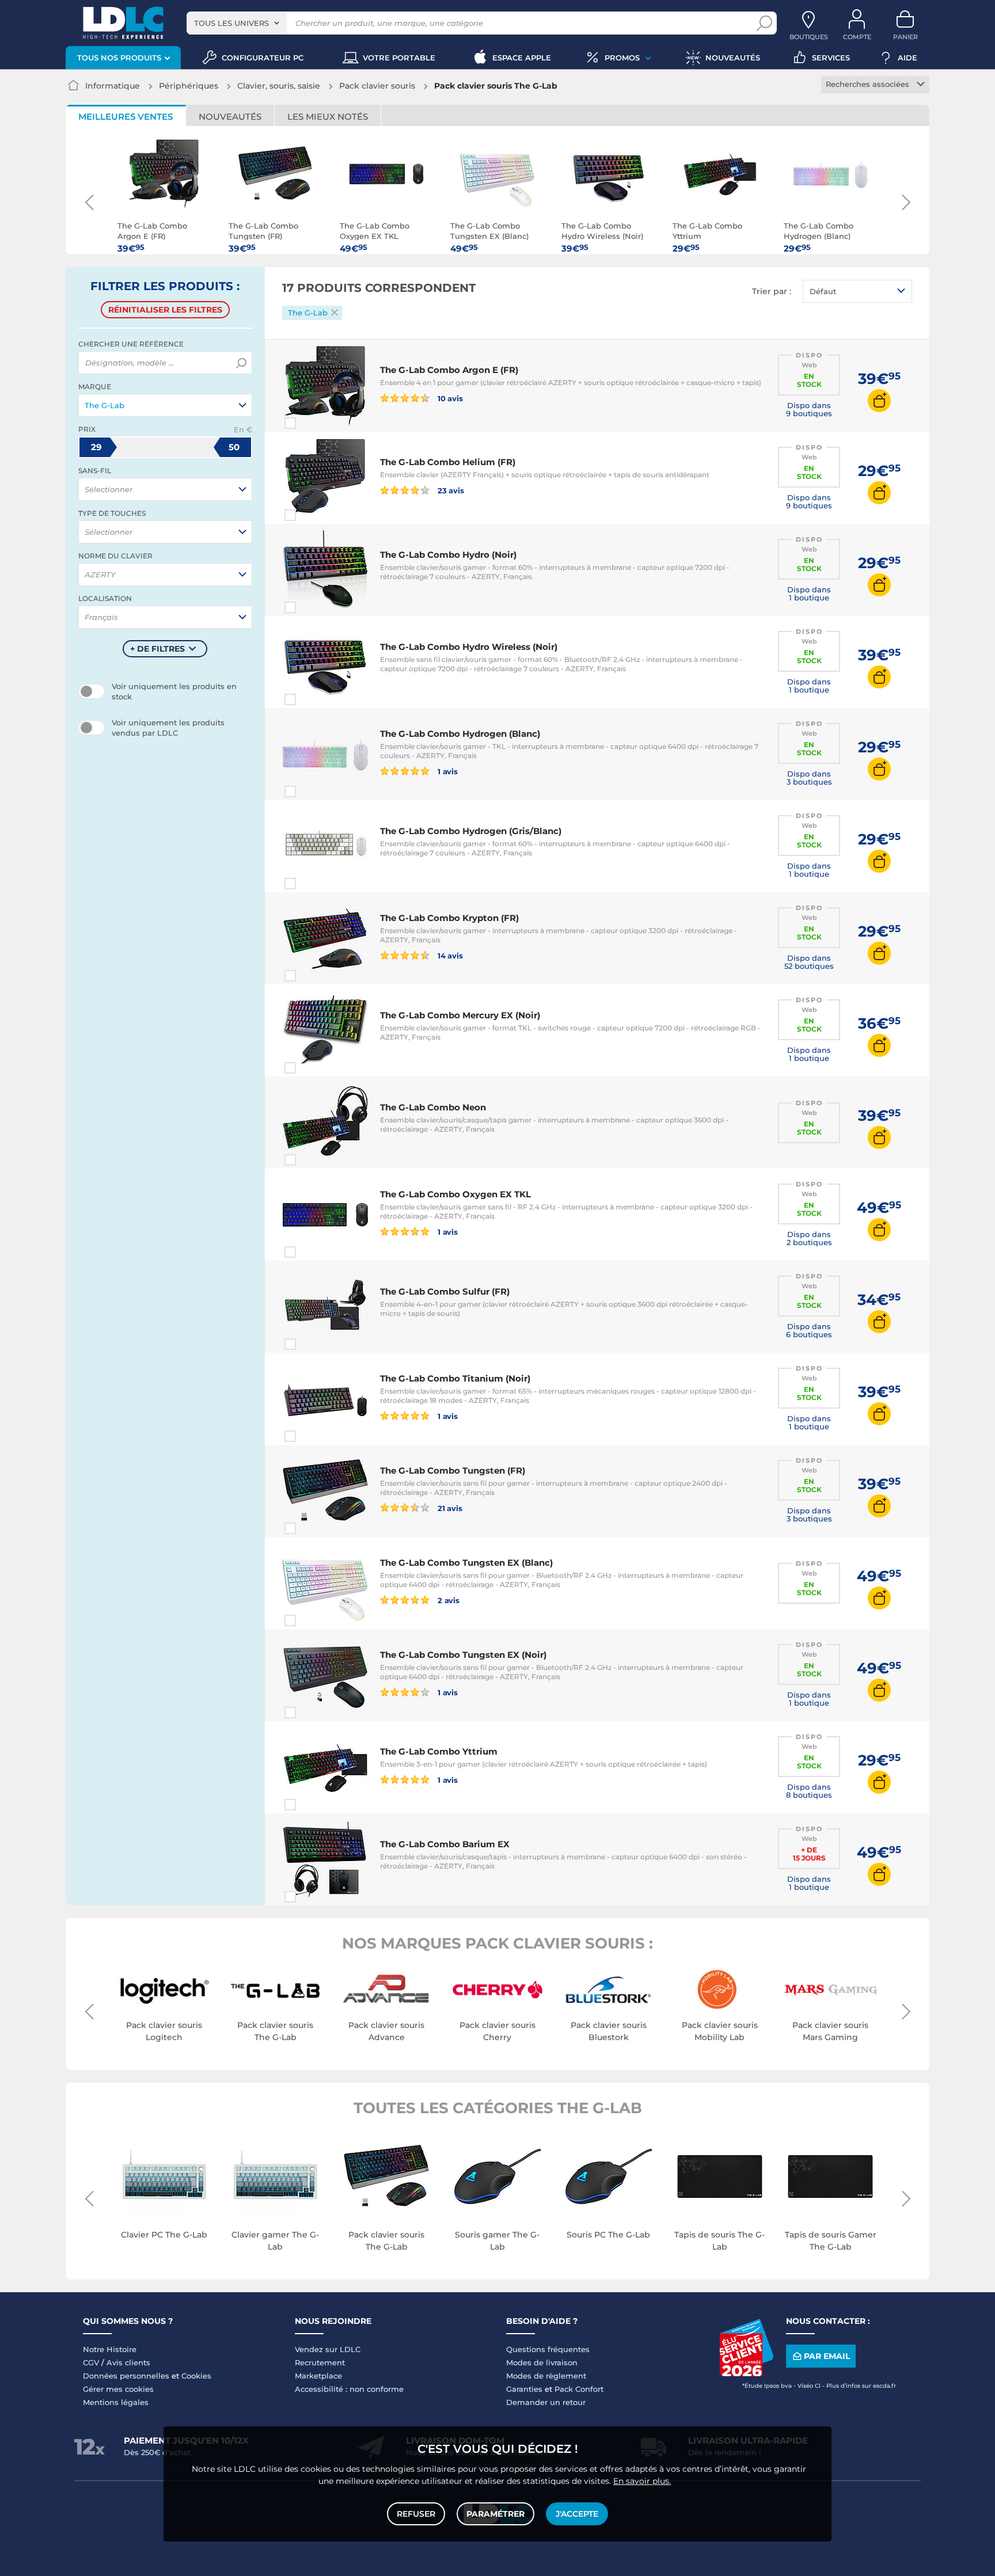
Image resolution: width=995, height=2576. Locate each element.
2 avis (448, 1600)
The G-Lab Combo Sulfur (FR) (445, 1291)
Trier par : (772, 291)
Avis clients (128, 2362)
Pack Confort (579, 2389)
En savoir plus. (642, 2481)
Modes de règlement (546, 2376)
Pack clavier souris (377, 86)
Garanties (524, 2389)
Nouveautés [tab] (230, 117)
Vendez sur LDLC (328, 2349)
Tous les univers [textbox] (231, 23)
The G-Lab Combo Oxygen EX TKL (455, 1194)
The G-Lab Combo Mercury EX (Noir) (460, 1015)
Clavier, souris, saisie (279, 86)
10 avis (449, 398)
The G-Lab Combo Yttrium (439, 1751)
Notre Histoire (110, 2349)
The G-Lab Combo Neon (433, 1107)
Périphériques (189, 86)
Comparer (311, 423)
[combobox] (237, 23)
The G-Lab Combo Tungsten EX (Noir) (463, 1655)
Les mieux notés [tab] (328, 117)
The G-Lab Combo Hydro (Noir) (448, 555)
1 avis (447, 771)
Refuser (416, 2514)
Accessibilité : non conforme (349, 2389)
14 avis (449, 955)
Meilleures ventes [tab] (126, 117)
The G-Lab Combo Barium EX (445, 1844)
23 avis (450, 490)
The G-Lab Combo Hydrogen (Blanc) (460, 734)
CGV (91, 2362)
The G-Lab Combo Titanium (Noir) (455, 1378)
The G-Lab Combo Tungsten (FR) (453, 1470)
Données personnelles (126, 2376)
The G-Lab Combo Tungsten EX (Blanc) (466, 1563)
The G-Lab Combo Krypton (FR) (449, 918)
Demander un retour (546, 2402)
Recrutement (320, 2362)
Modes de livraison (542, 2362)
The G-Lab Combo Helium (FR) (448, 462)
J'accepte (577, 2514)
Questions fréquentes (548, 2349)
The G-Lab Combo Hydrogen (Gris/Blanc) (471, 831)
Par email (827, 2356)
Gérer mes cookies (118, 2389)
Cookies (196, 2376)
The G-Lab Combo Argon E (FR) (449, 370)
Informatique (113, 86)
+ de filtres (157, 649)
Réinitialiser (165, 310)
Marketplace (318, 2376)
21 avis (449, 1508)
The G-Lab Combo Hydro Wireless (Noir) (469, 647)
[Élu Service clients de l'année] (746, 2373)
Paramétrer (495, 2514)
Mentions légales (116, 2402)
